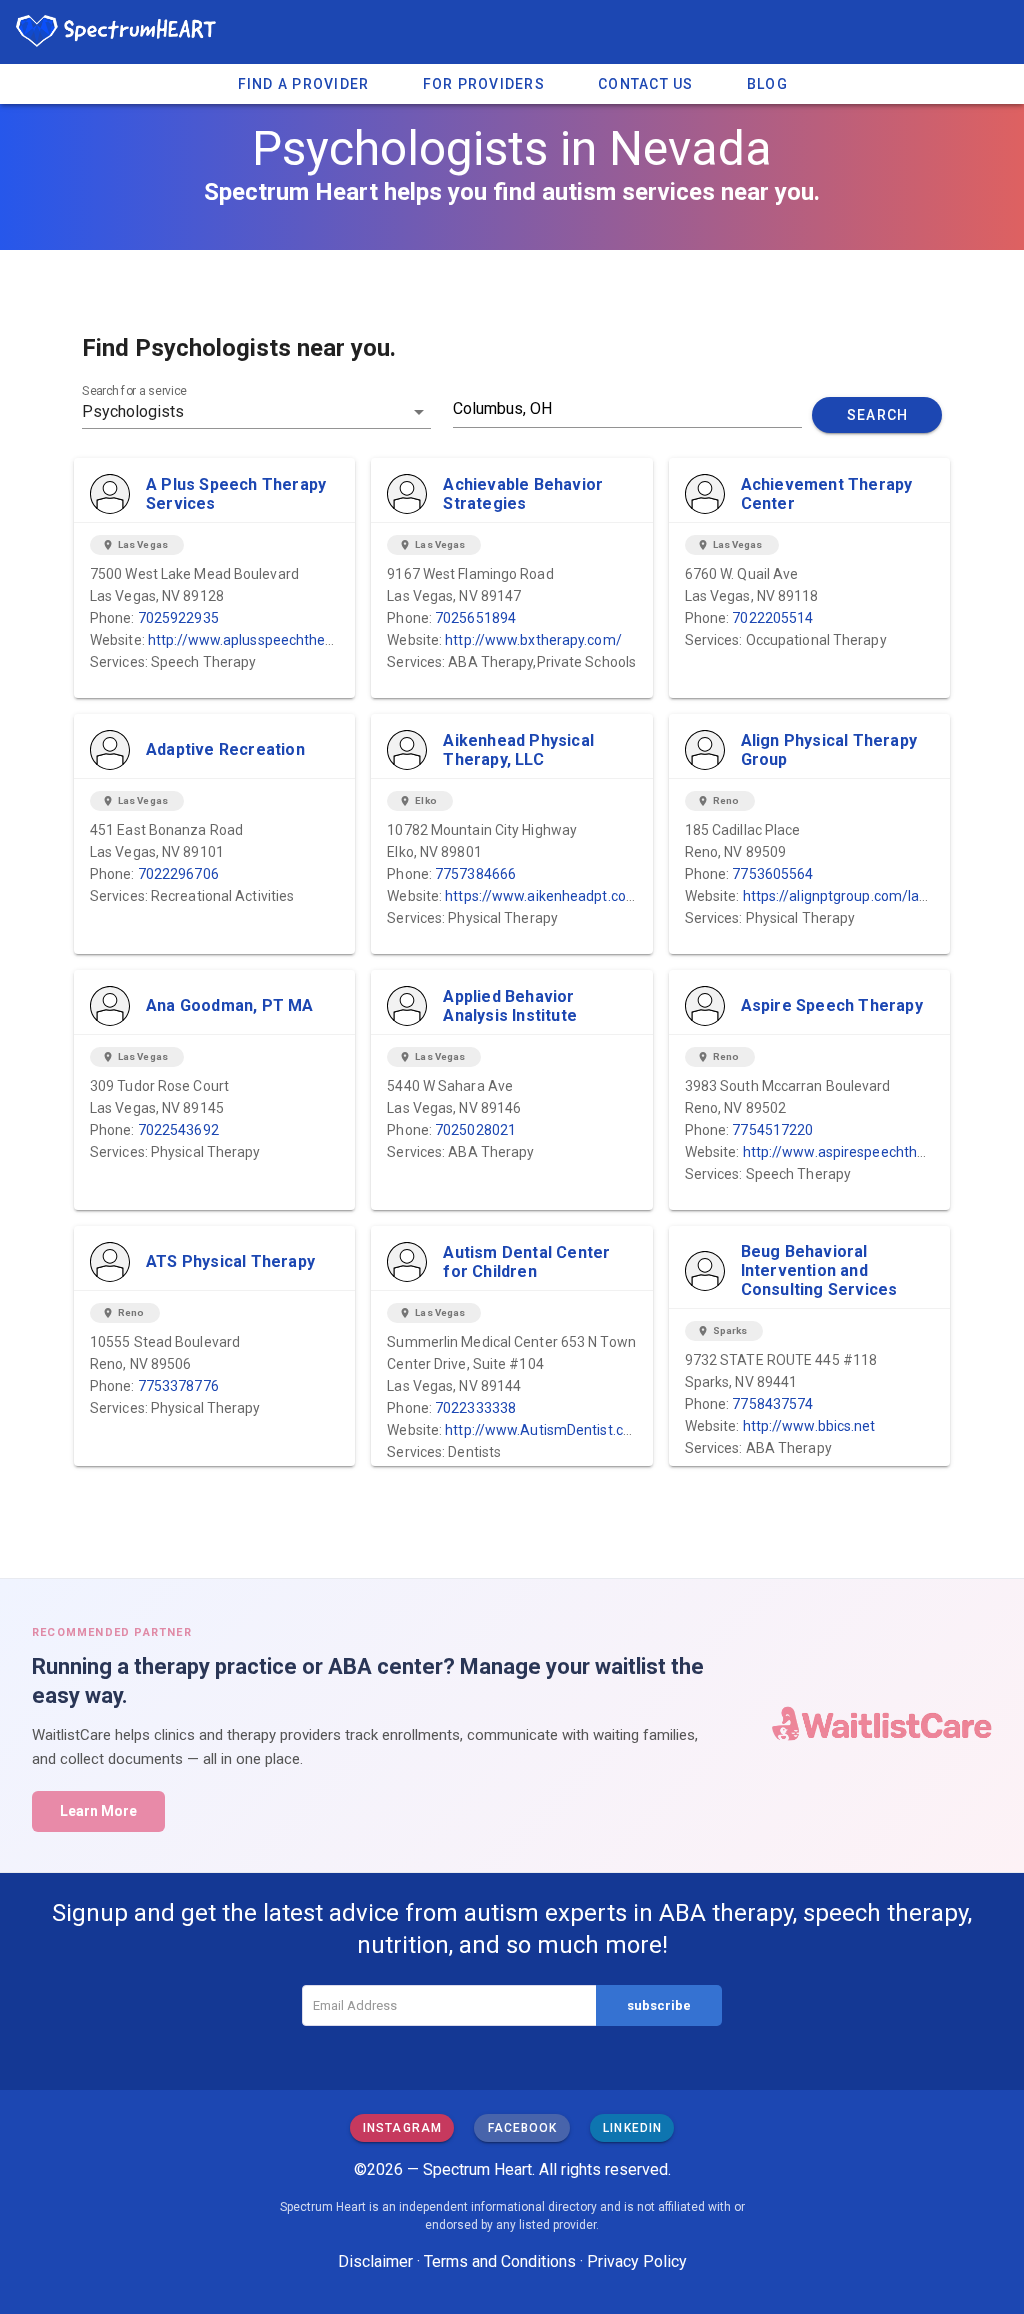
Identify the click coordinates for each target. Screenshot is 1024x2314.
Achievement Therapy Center (827, 494)
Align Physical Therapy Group (829, 750)
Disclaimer (375, 2261)
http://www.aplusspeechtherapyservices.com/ (296, 640)
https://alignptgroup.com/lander (846, 896)
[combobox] (256, 412)
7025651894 (475, 618)
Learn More (98, 1811)
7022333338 (475, 1408)
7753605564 (772, 874)
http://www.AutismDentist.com (544, 1430)
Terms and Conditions (500, 2261)
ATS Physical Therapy (230, 1261)
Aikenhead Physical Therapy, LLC (518, 750)
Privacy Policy (637, 2261)
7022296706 (178, 874)
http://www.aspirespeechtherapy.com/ (867, 1152)
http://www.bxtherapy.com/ (533, 640)
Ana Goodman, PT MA (230, 1005)
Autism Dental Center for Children (526, 1262)
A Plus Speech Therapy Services (236, 494)
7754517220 (772, 1130)
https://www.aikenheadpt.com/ (545, 896)
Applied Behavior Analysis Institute (510, 1006)
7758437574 (772, 1404)
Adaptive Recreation (225, 749)
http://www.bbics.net (809, 1426)
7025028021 (475, 1130)
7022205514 (772, 618)
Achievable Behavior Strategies (523, 494)
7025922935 (178, 618)
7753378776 (178, 1386)
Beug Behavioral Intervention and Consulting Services (819, 1270)
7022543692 (178, 1130)
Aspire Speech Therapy (832, 1005)
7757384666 (475, 874)
